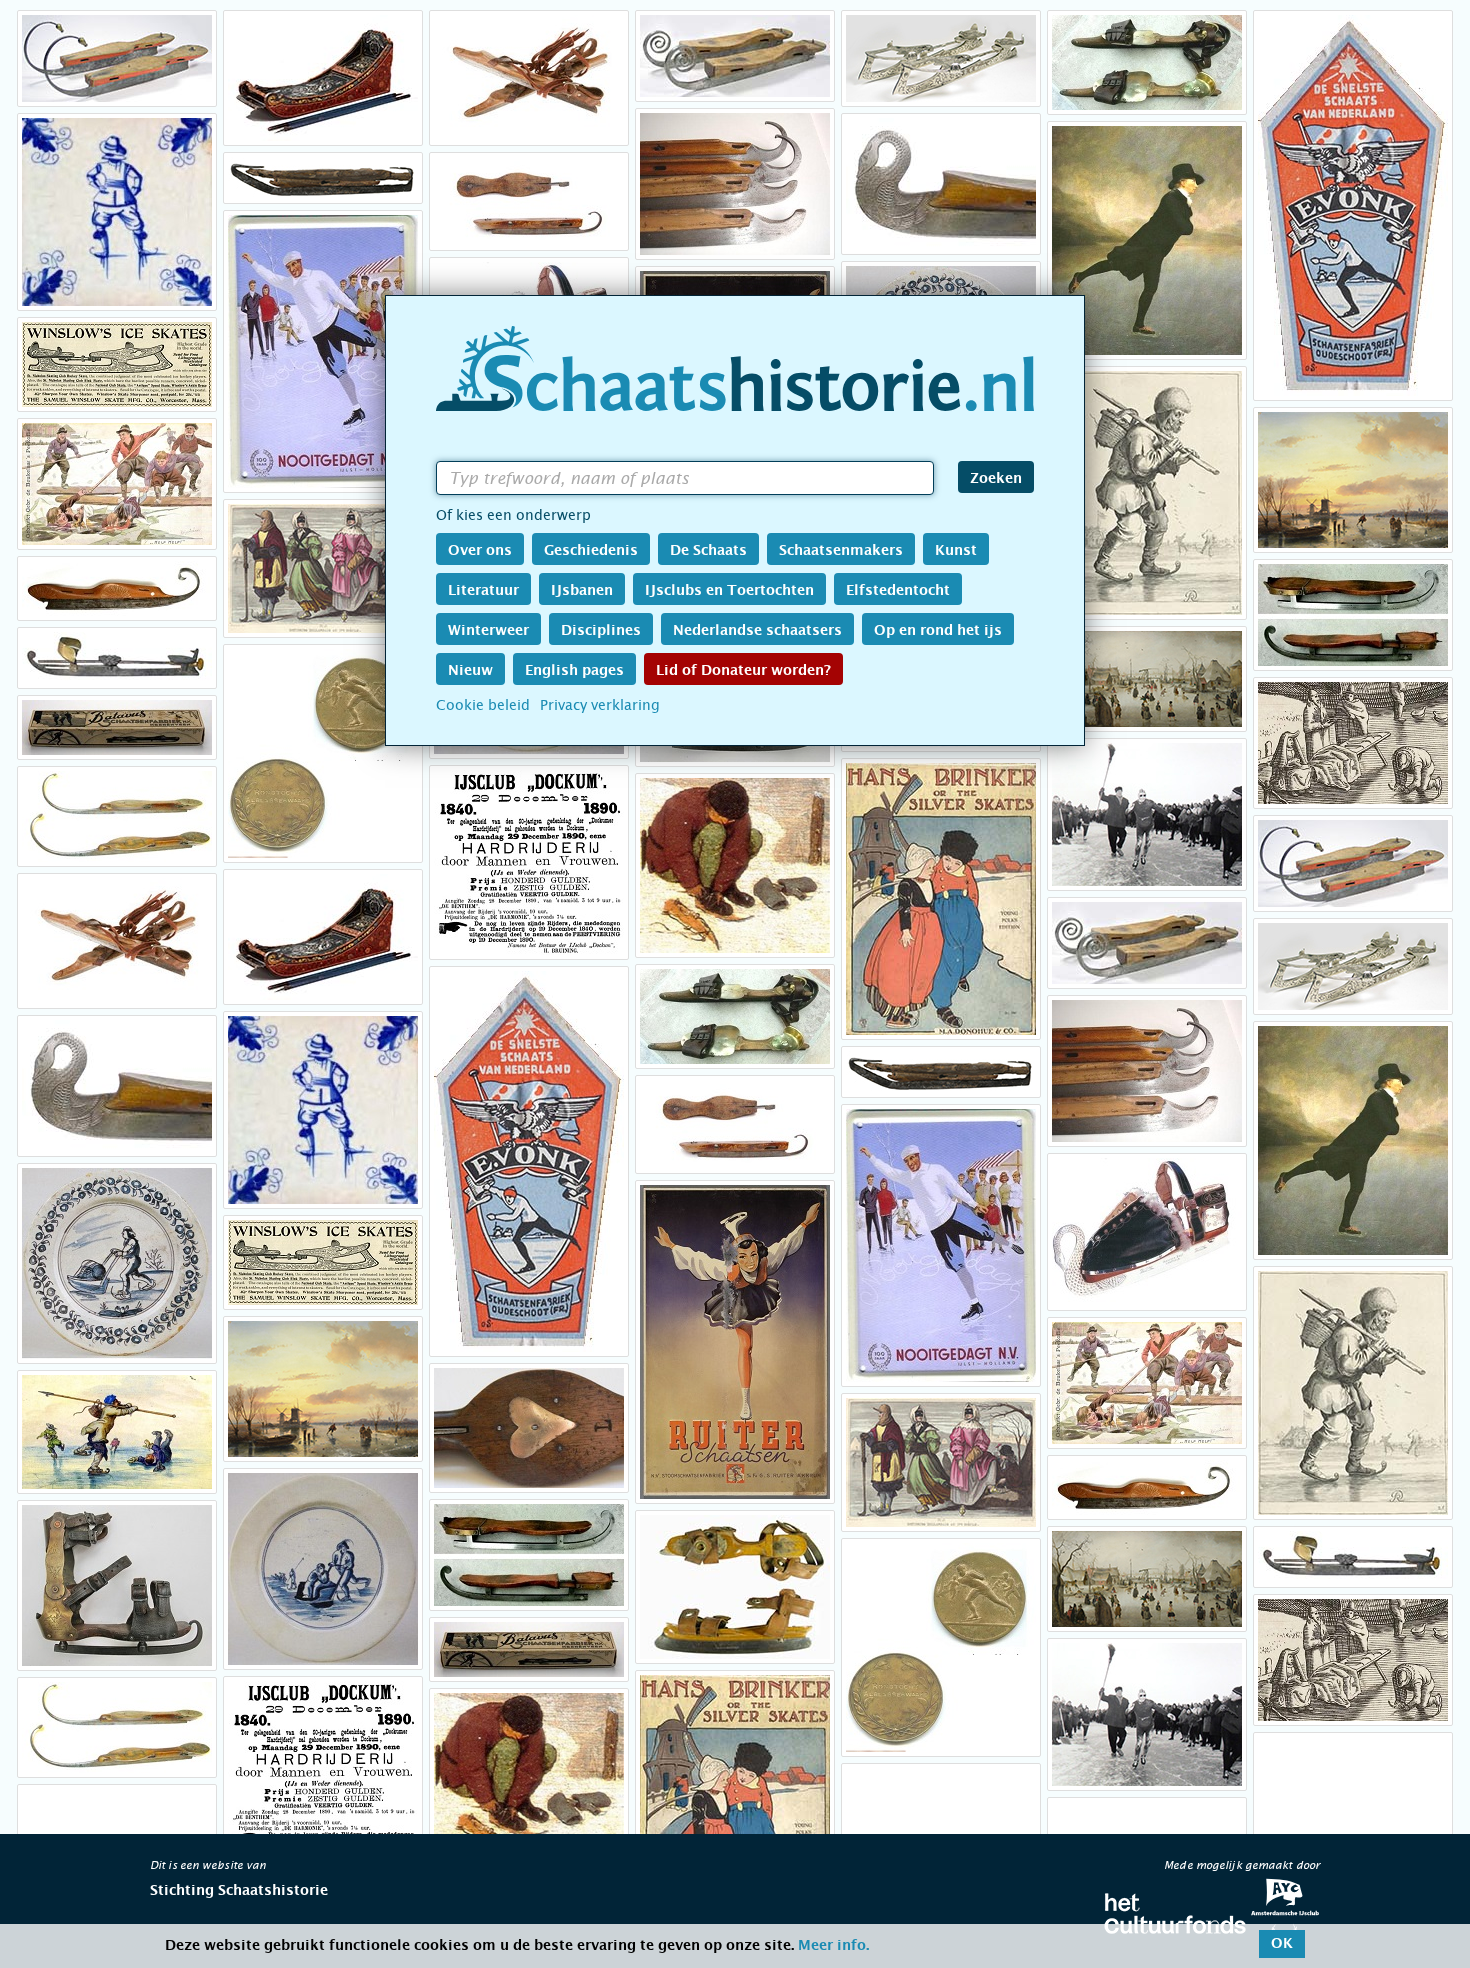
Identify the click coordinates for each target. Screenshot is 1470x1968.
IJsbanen (582, 591)
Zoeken (996, 479)
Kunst (956, 551)
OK (1282, 1944)
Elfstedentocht (898, 591)
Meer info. (833, 1946)
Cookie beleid (483, 705)
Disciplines (601, 631)
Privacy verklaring (600, 705)
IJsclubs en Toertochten (729, 591)
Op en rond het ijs (938, 631)
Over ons (480, 551)
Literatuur (483, 591)
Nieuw (470, 671)
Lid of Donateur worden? (743, 671)
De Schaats (708, 551)
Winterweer (488, 631)
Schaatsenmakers (841, 551)
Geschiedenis (591, 551)
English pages (574, 671)
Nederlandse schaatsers (757, 631)
